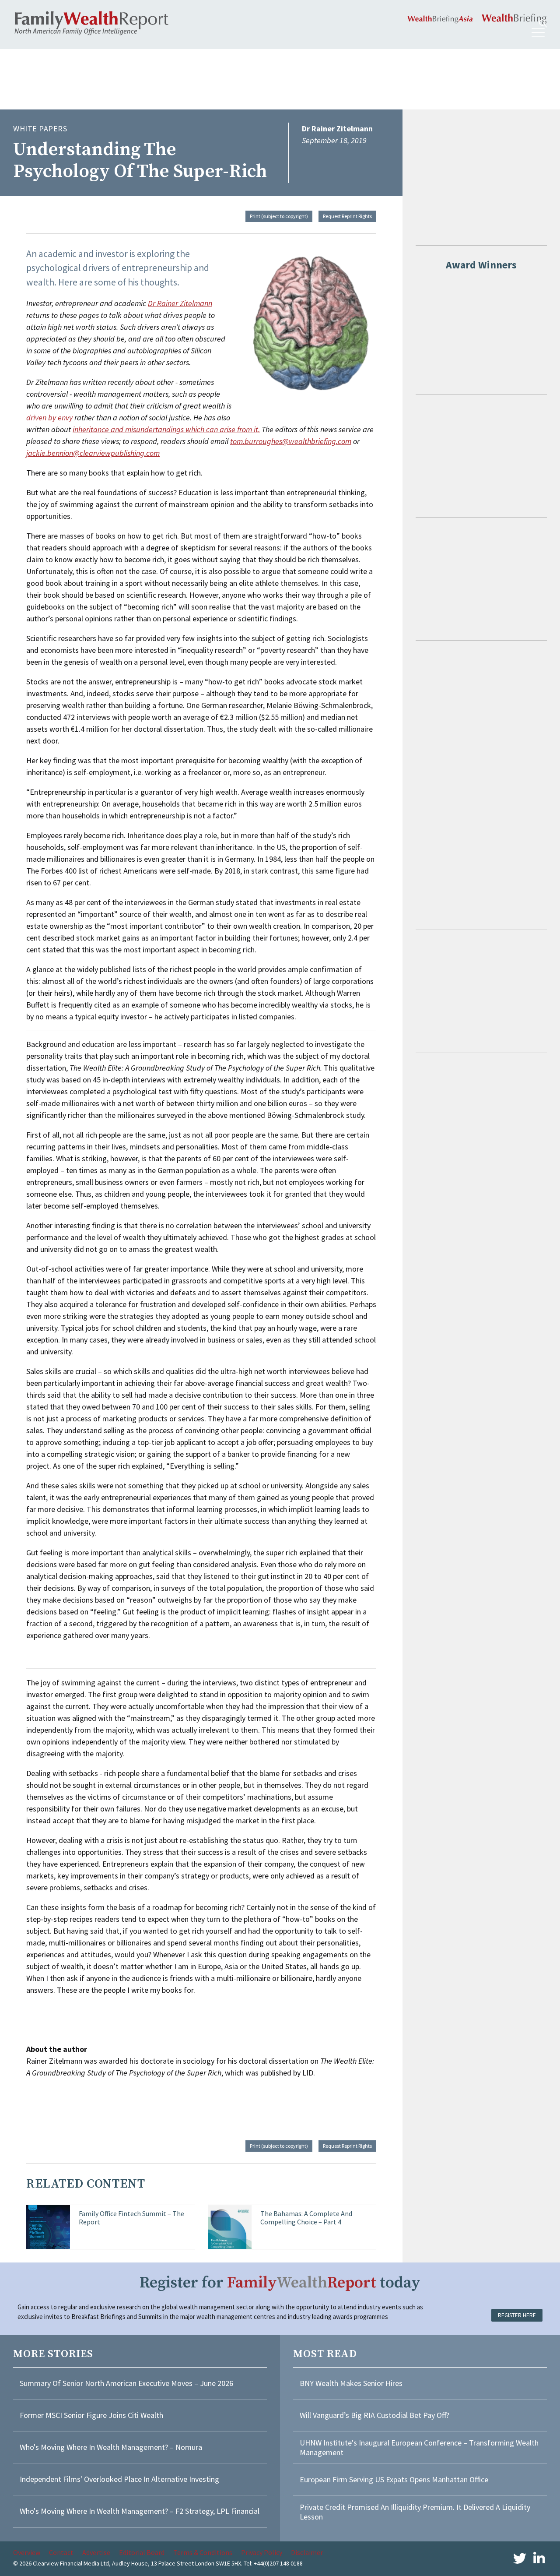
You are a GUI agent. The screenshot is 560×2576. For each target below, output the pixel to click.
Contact (61, 2552)
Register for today (280, 2283)
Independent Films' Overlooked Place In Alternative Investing (119, 2479)
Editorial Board (142, 2552)
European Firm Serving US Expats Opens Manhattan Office (394, 2479)
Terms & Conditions (203, 2552)
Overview (27, 2552)
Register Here (517, 2315)
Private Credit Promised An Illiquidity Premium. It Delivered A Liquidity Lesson (415, 2512)
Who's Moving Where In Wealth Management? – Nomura (111, 2447)
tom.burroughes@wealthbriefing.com (291, 441)
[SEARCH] (543, 23)
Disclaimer (307, 2552)
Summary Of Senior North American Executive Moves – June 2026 (126, 2383)
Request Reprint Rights (347, 216)
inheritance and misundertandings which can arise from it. (166, 429)
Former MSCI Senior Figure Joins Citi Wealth (91, 2415)
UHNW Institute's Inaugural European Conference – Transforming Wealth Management (419, 2447)
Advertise (96, 2552)
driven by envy (49, 418)
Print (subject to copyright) (279, 216)
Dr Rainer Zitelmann (180, 303)
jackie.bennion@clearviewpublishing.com (93, 453)
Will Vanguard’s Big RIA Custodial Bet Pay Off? (374, 2415)
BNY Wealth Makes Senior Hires (351, 2383)
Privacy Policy (262, 2552)
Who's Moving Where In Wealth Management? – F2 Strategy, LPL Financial (140, 2511)
